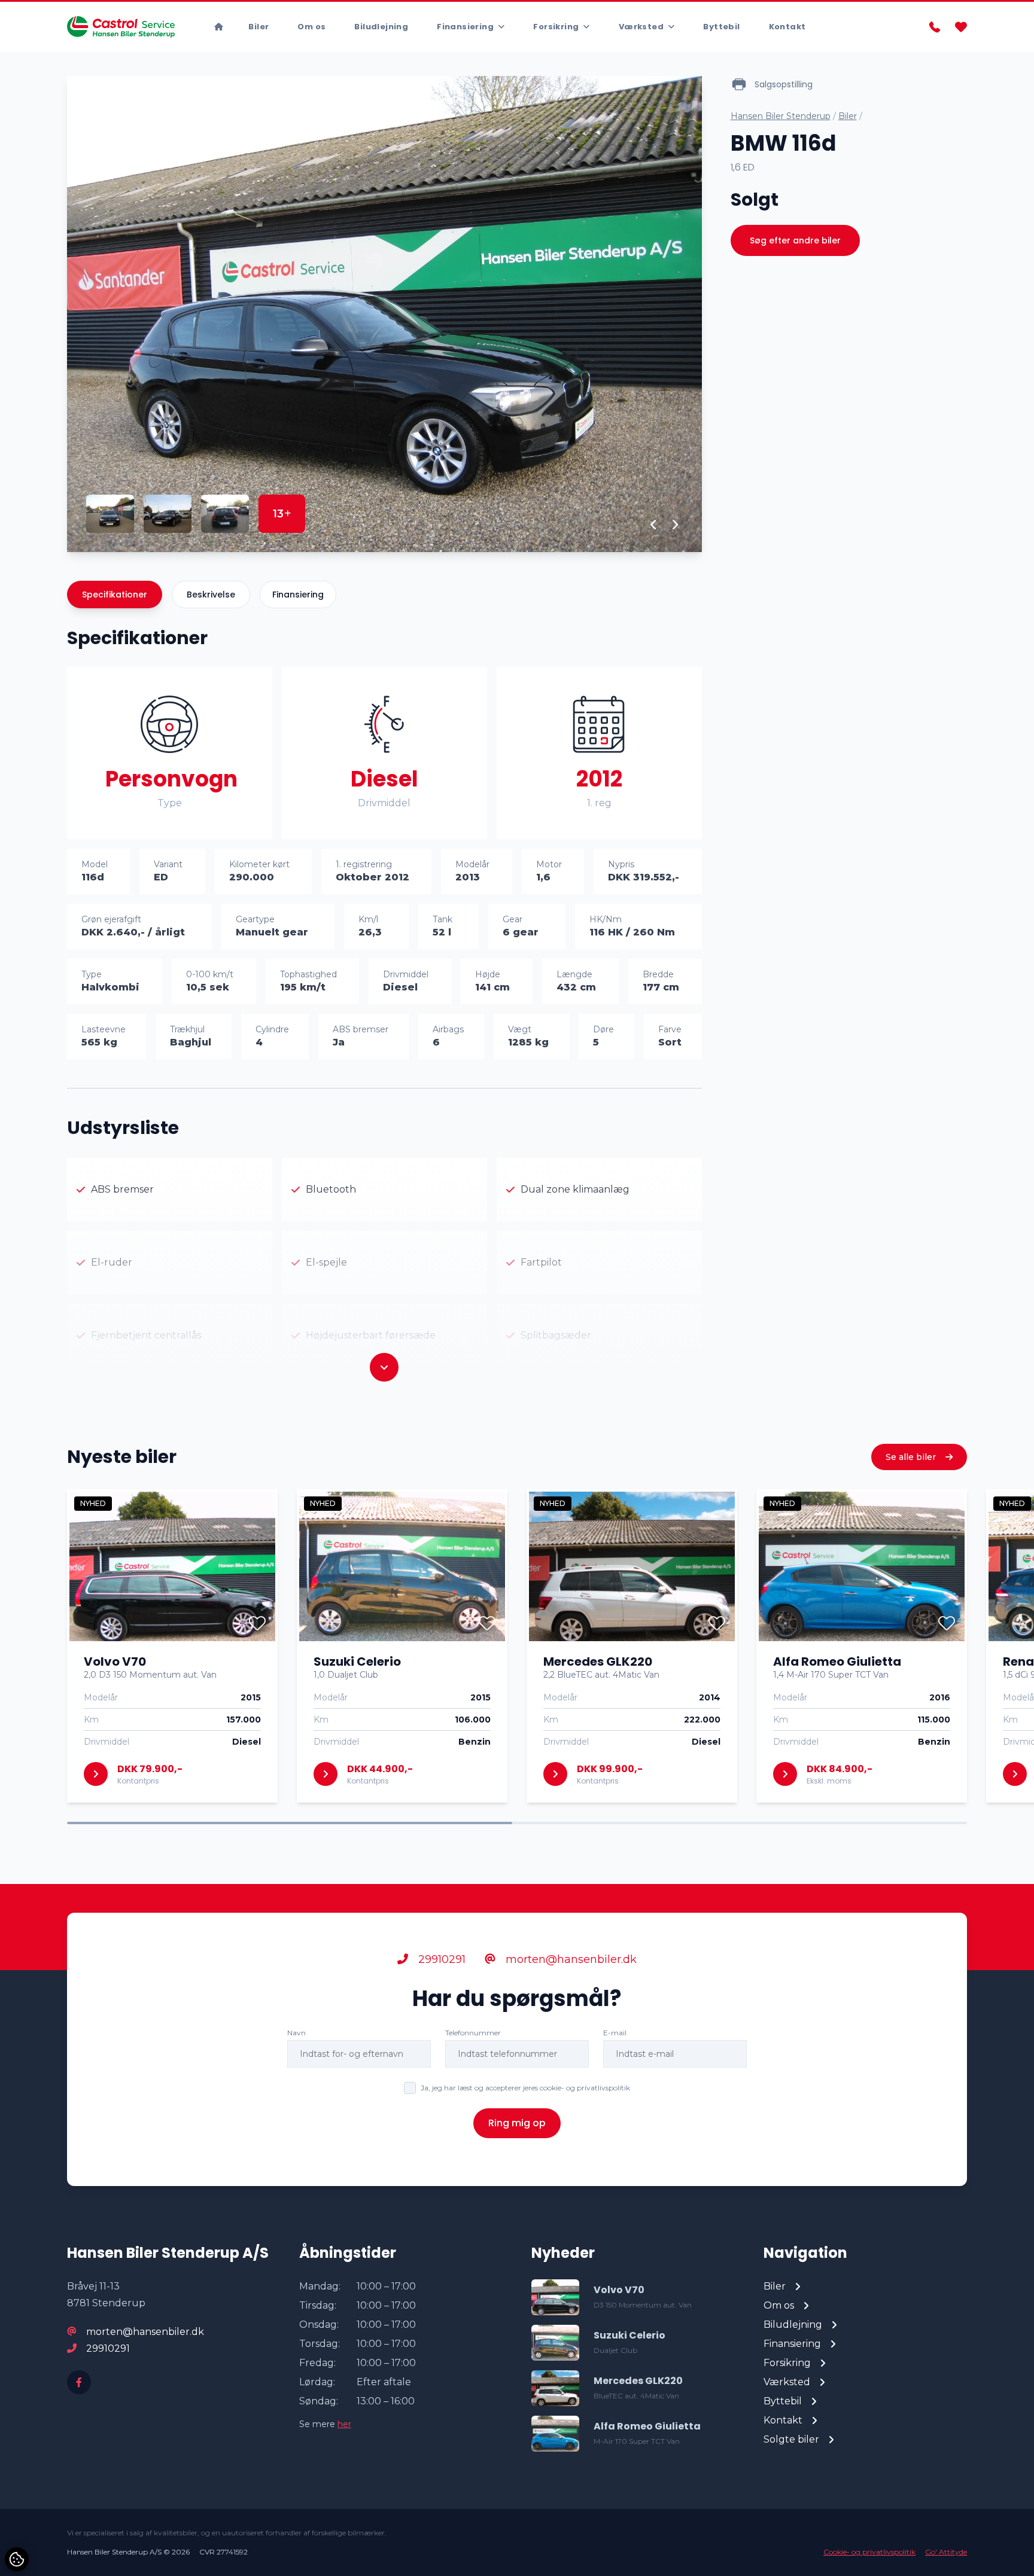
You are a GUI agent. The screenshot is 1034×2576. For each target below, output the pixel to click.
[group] (384, 314)
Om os (311, 27)
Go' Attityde (946, 2552)
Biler (258, 27)
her (344, 2424)
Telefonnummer (473, 2033)
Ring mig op (517, 2123)
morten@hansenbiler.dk (570, 1959)
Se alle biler (912, 1457)
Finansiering (298, 595)
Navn (296, 2033)
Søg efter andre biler (795, 240)
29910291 (440, 1959)
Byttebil (721, 27)
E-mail (615, 2033)
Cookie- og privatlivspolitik (869, 2552)
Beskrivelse (211, 595)
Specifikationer (115, 595)
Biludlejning (381, 27)
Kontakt (787, 27)
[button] (654, 525)
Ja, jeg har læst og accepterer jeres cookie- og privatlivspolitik (525, 2088)
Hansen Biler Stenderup (781, 116)
